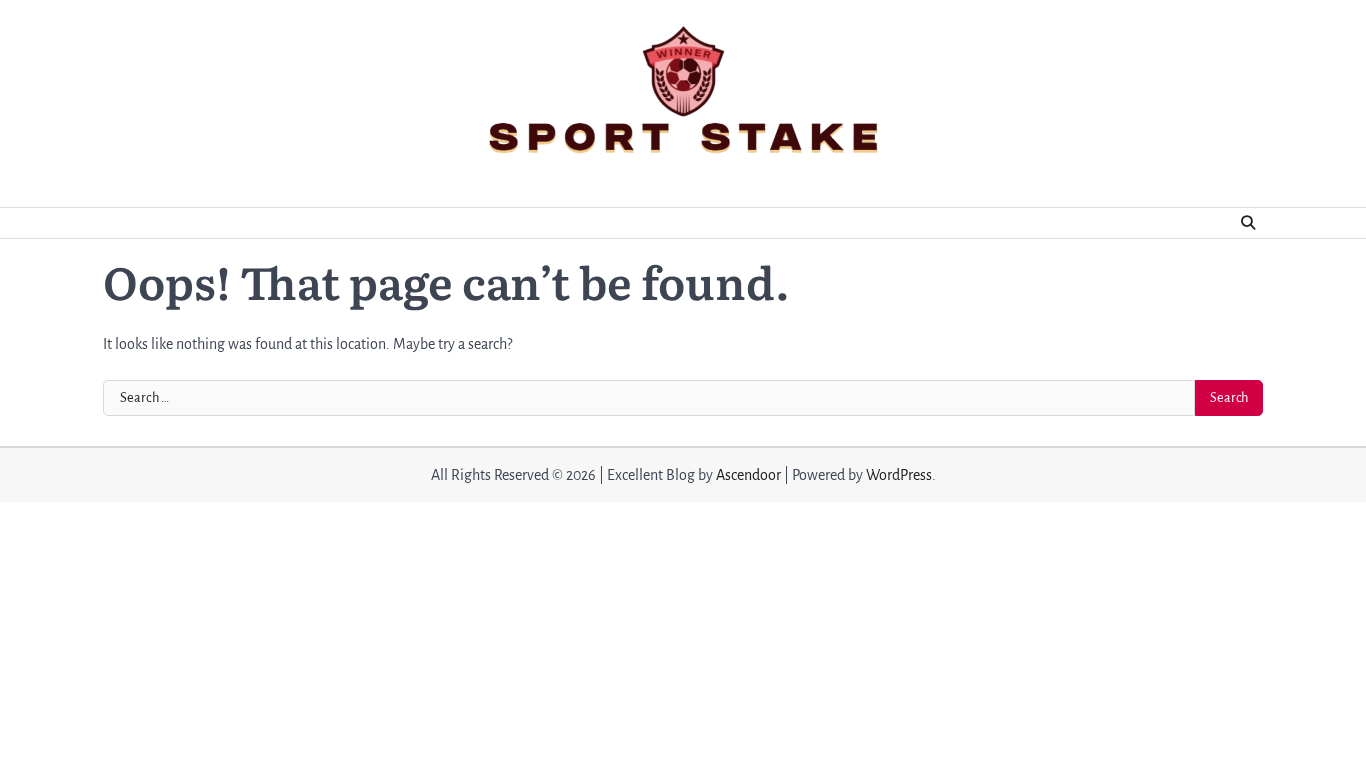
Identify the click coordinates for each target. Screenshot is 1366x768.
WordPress (899, 475)
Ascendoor (748, 475)
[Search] (1248, 223)
